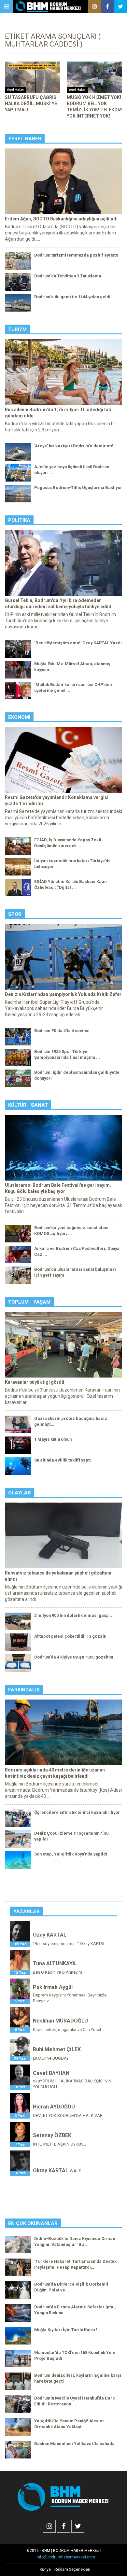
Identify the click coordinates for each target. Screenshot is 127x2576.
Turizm (17, 329)
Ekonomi (19, 717)
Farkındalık (24, 1690)
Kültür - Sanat (28, 1105)
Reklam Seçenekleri (72, 2569)
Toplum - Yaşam (29, 1302)
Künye (45, 2569)
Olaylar (20, 1493)
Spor (15, 914)
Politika (19, 520)
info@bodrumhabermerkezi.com (66, 2557)
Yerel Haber (25, 139)
